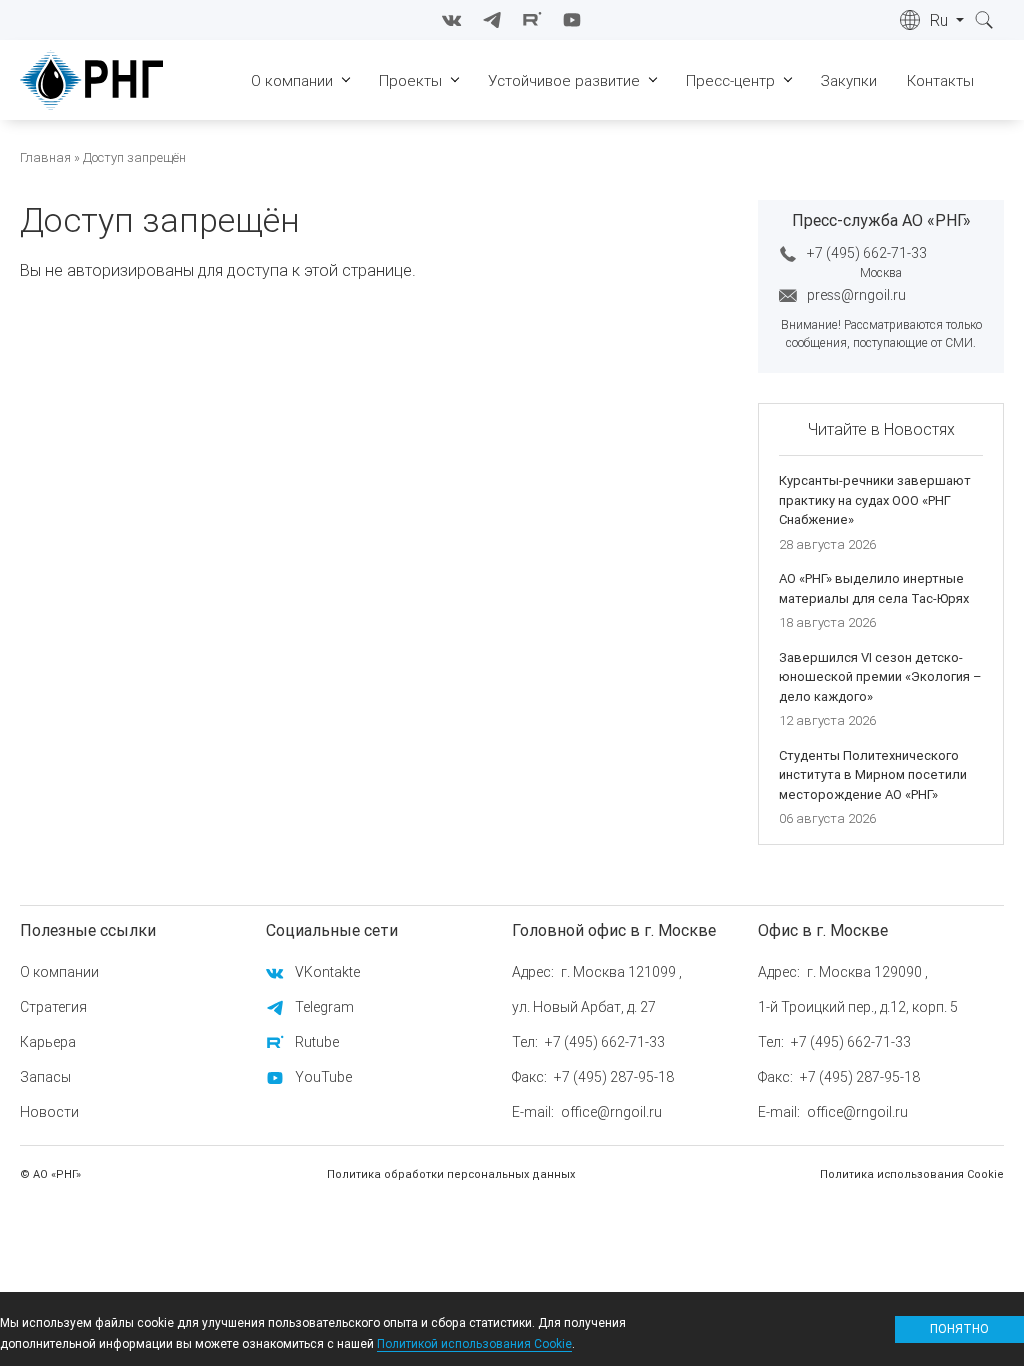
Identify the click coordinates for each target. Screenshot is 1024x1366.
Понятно (959, 1328)
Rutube (317, 1042)
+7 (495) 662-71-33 (867, 253)
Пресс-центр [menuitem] (730, 80)
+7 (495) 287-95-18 (614, 1077)
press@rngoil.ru (856, 295)
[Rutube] (532, 20)
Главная (45, 157)
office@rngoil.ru (611, 1112)
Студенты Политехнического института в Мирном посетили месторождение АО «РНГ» (873, 775)
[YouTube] (572, 20)
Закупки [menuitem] (849, 80)
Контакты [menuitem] (940, 80)
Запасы (45, 1077)
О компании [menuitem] (292, 80)
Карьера (48, 1042)
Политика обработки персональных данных (451, 1174)
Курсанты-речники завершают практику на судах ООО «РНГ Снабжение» (875, 500)
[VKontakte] (452, 20)
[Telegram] (492, 20)
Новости (49, 1112)
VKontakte (327, 972)
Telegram (324, 1007)
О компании (59, 972)
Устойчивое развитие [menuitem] (564, 80)
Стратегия (53, 1007)
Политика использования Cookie (912, 1174)
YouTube (323, 1077)
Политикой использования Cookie (474, 1343)
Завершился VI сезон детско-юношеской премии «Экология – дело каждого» (880, 677)
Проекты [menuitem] (410, 80)
